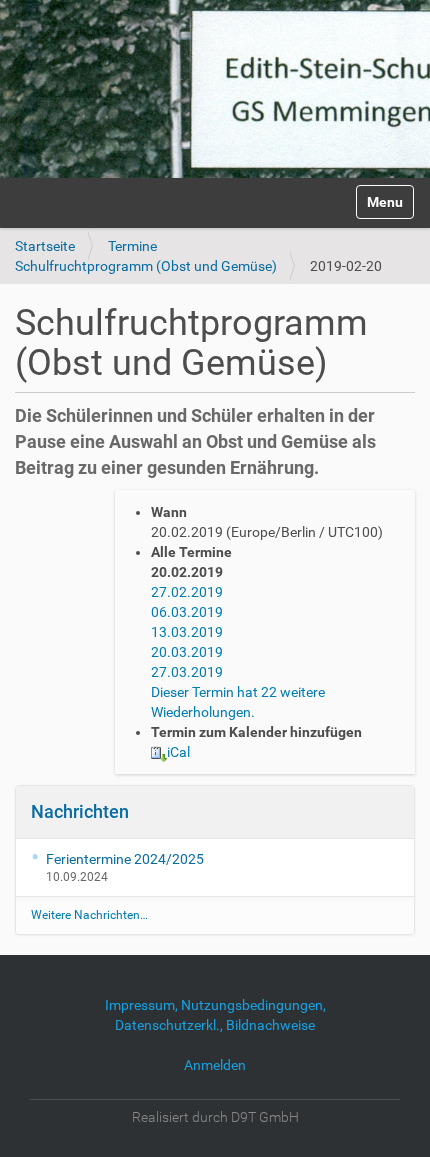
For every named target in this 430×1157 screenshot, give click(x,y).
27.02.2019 (187, 592)
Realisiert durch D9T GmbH (215, 1117)
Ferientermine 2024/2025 (125, 859)
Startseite (45, 246)
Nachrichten (80, 811)
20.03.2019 (187, 652)
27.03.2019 (187, 672)
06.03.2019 (187, 612)
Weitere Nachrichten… (89, 915)
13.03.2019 (187, 632)
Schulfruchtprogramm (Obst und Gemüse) (146, 266)
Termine (132, 246)
